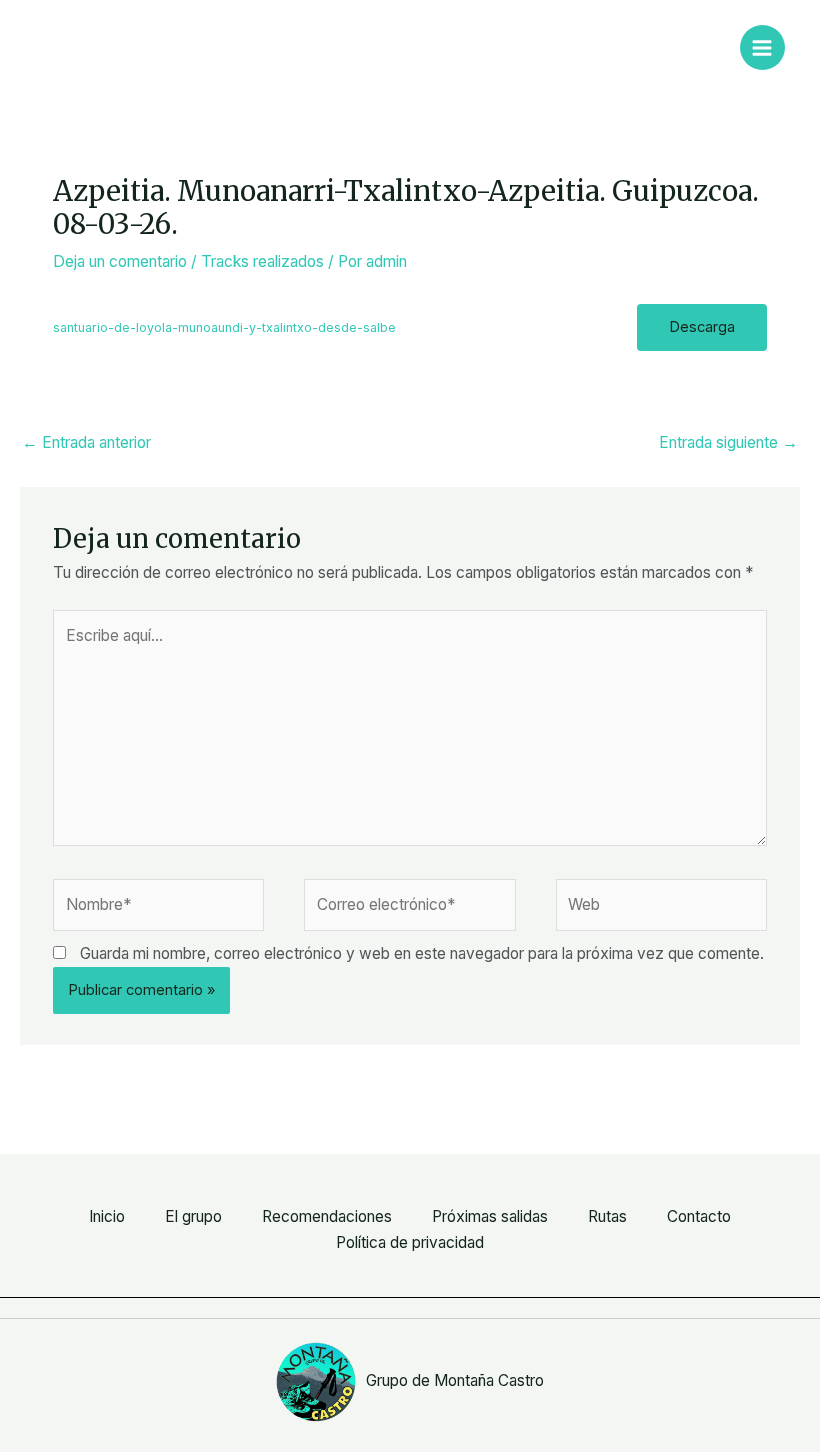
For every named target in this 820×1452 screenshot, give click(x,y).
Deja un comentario (120, 261)
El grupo (193, 1216)
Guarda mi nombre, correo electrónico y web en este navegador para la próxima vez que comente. (422, 953)
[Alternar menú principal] (762, 47)
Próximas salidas (490, 1216)
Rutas (607, 1216)
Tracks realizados (262, 261)
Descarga (702, 327)
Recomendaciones (327, 1216)
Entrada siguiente (728, 442)
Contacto (699, 1216)
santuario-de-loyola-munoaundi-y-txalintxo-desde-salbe (224, 327)
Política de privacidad (410, 1242)
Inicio (107, 1216)
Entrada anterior (86, 442)
